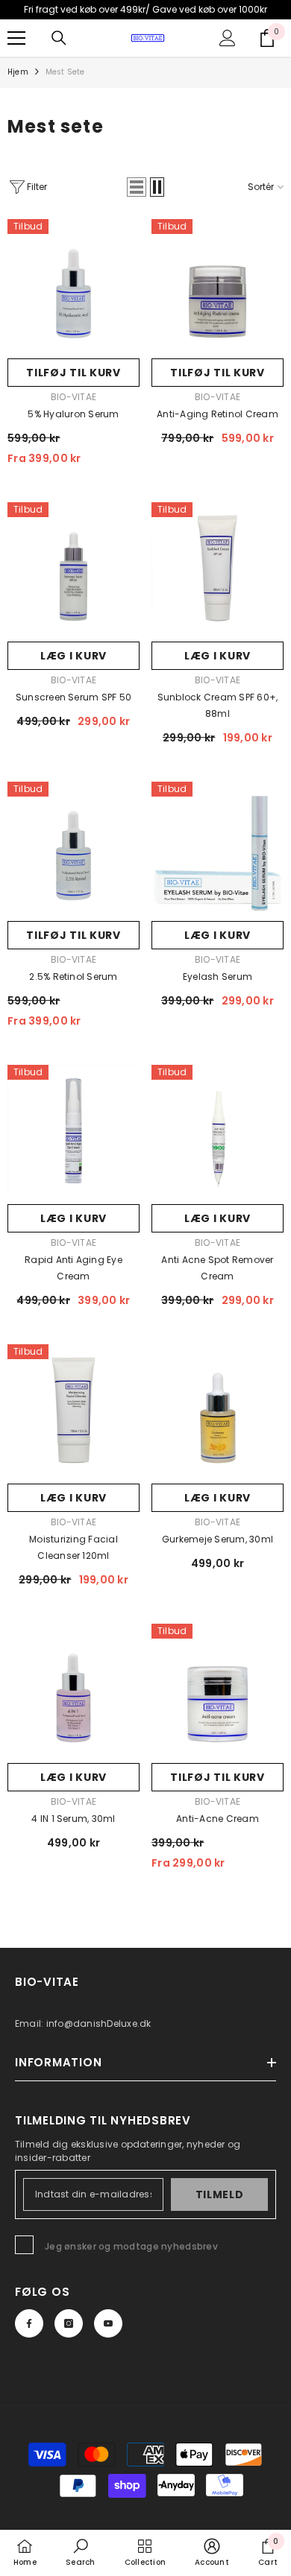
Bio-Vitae (73, 397)
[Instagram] (69, 2323)
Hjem (18, 72)
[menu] (16, 38)
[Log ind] (228, 38)
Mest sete (65, 72)
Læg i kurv (73, 656)
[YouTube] (108, 2323)
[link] (80, 2552)
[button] (137, 187)
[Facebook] (29, 2323)
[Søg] (59, 38)
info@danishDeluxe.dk (99, 2023)
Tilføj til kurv (73, 373)
